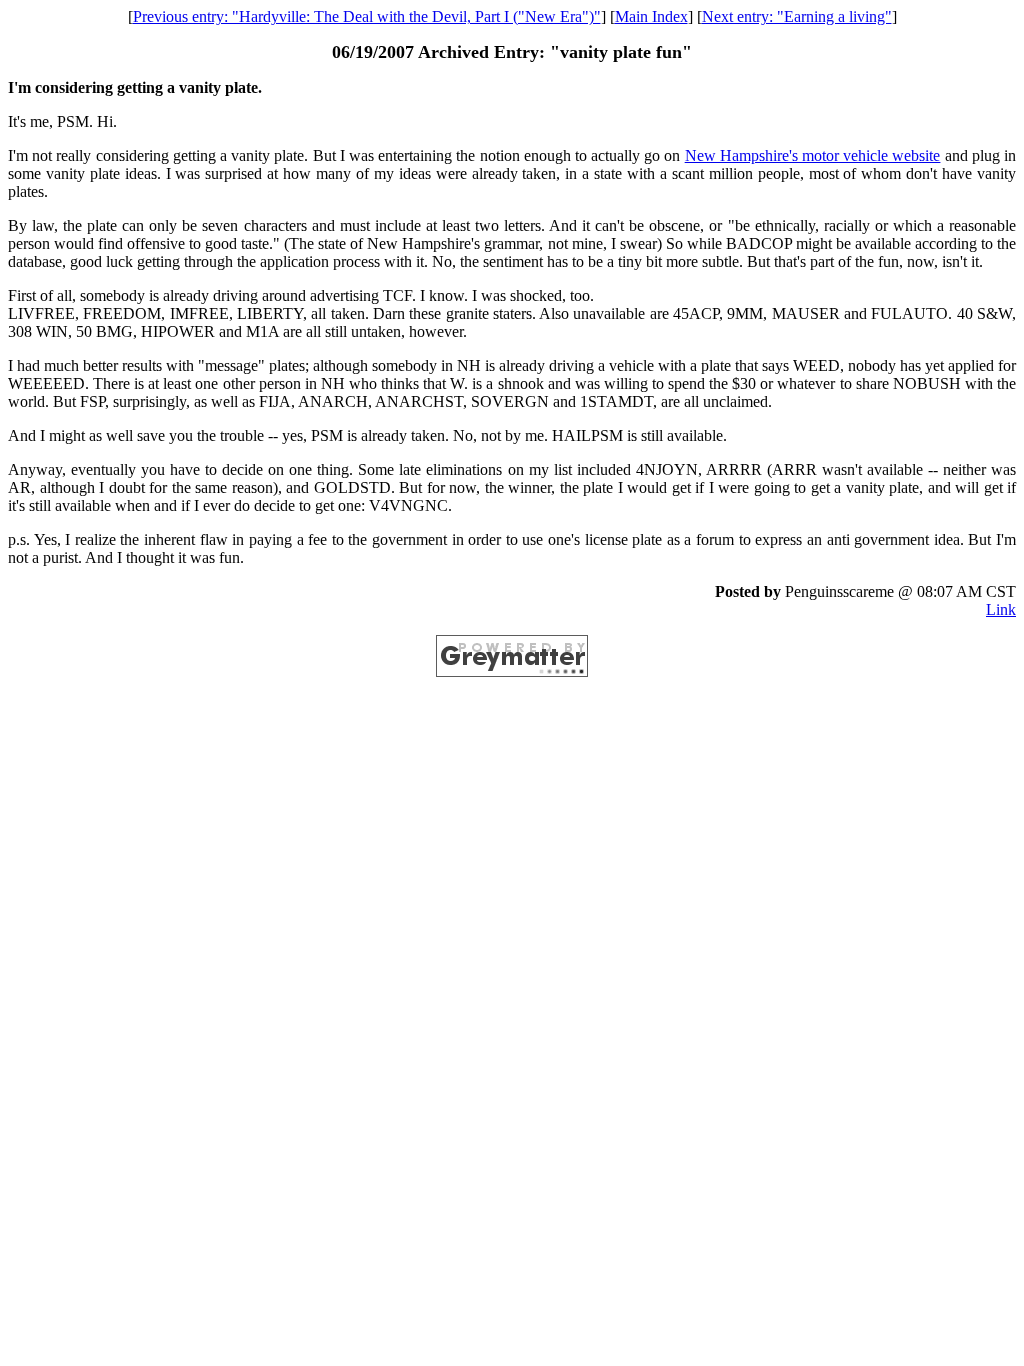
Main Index (651, 16)
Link (1001, 609)
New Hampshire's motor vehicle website (813, 155)
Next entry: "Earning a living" (797, 16)
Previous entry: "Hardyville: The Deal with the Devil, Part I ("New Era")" (367, 16)
